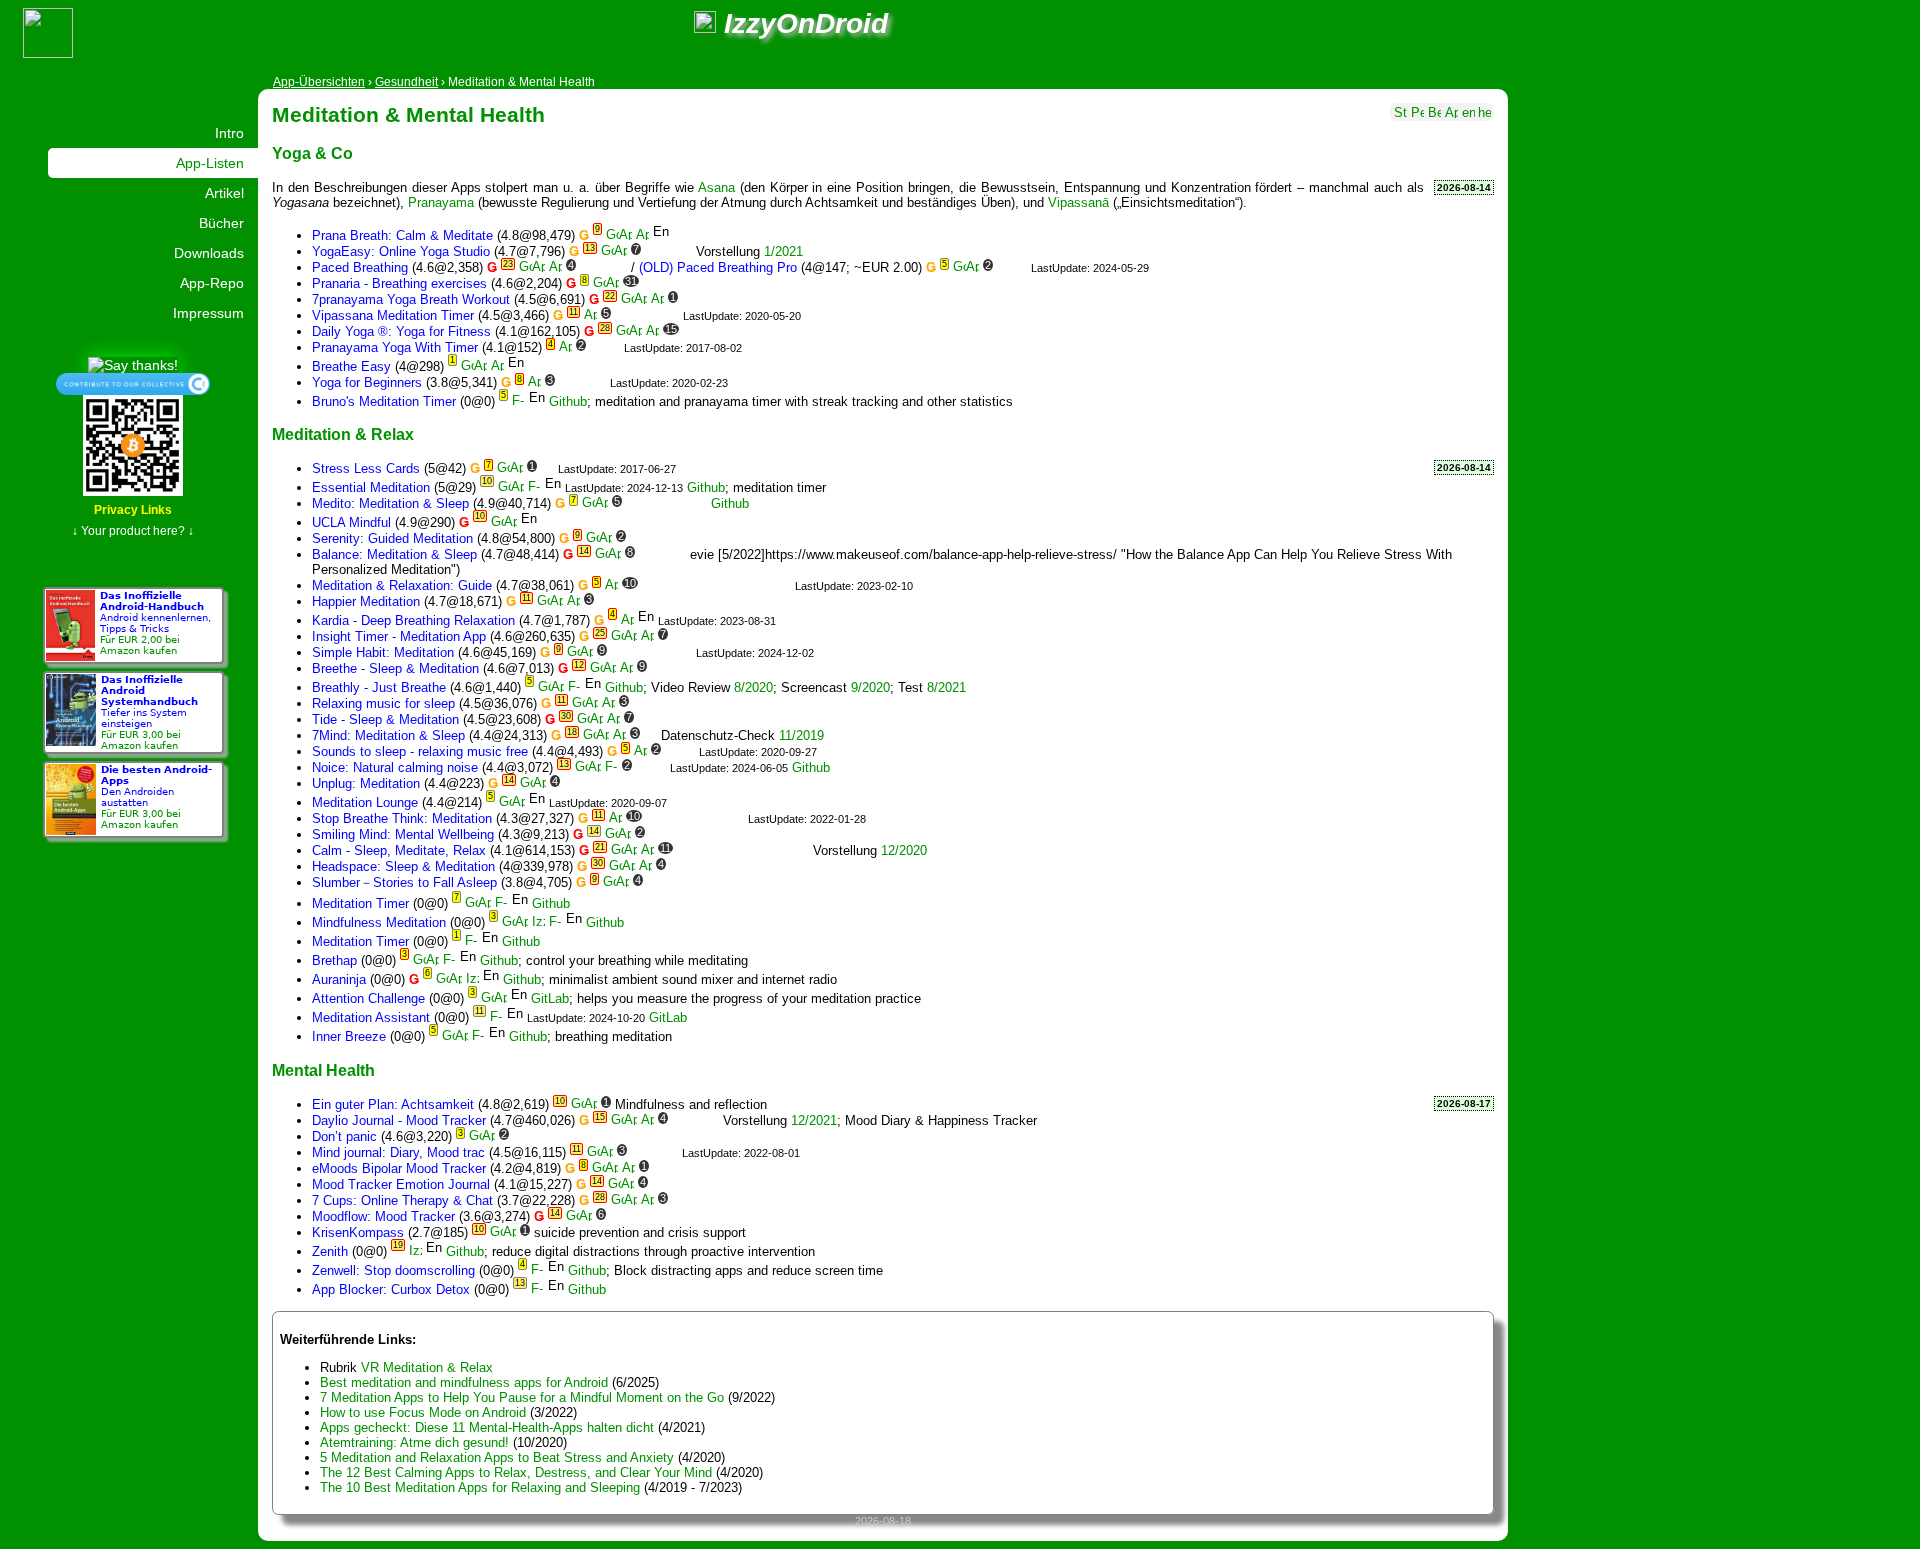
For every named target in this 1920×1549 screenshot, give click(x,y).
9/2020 (870, 687)
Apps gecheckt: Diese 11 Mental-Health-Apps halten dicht (487, 1427)
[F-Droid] (518, 401)
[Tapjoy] (785, 283)
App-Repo (212, 283)
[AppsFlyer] (657, 668)
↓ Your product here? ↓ (133, 531)
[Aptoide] (642, 235)
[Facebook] (651, 251)
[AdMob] (586, 267)
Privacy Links (133, 510)
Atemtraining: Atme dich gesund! (414, 1442)
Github (568, 401)
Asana (716, 187)
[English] (1468, 110)
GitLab (550, 998)
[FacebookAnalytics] (723, 331)
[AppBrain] (625, 235)
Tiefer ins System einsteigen (149, 712)
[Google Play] (612, 235)
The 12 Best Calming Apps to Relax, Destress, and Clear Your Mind (516, 1472)
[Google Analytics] (1003, 267)
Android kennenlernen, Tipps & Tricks (155, 623)
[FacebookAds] (700, 283)
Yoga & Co (312, 153)
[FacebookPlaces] (733, 585)
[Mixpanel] (685, 251)
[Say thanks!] (133, 364)
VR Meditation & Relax (427, 1367)
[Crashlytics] (603, 267)
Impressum (208, 313)
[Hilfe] (1484, 110)
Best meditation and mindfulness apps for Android (464, 1382)
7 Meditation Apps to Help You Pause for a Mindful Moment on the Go (522, 1397)
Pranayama (441, 202)
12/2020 (904, 850)
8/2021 (946, 687)
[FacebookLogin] (740, 331)
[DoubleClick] (613, 347)
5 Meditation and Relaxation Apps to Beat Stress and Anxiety (497, 1457)
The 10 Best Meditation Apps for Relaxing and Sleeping (480, 1487)
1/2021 (783, 251)
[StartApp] (768, 283)
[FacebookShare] (757, 331)
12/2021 (814, 1120)
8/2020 (753, 687)
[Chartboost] (666, 283)
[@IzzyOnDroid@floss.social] (705, 23)
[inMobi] (734, 283)
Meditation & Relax (343, 434)
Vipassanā (1078, 202)
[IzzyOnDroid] (538, 922)
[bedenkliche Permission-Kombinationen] (1434, 110)
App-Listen (210, 163)
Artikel (224, 193)
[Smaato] (751, 283)
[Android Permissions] (1417, 110)
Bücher (221, 223)
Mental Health (323, 1070)
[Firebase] (668, 251)
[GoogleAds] (596, 347)
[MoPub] (599, 382)
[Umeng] (712, 719)
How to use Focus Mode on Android (423, 1412)
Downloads (209, 253)
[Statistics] (1400, 110)
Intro (229, 133)
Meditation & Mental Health (408, 114)
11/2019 (801, 735)
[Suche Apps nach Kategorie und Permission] (1451, 110)
